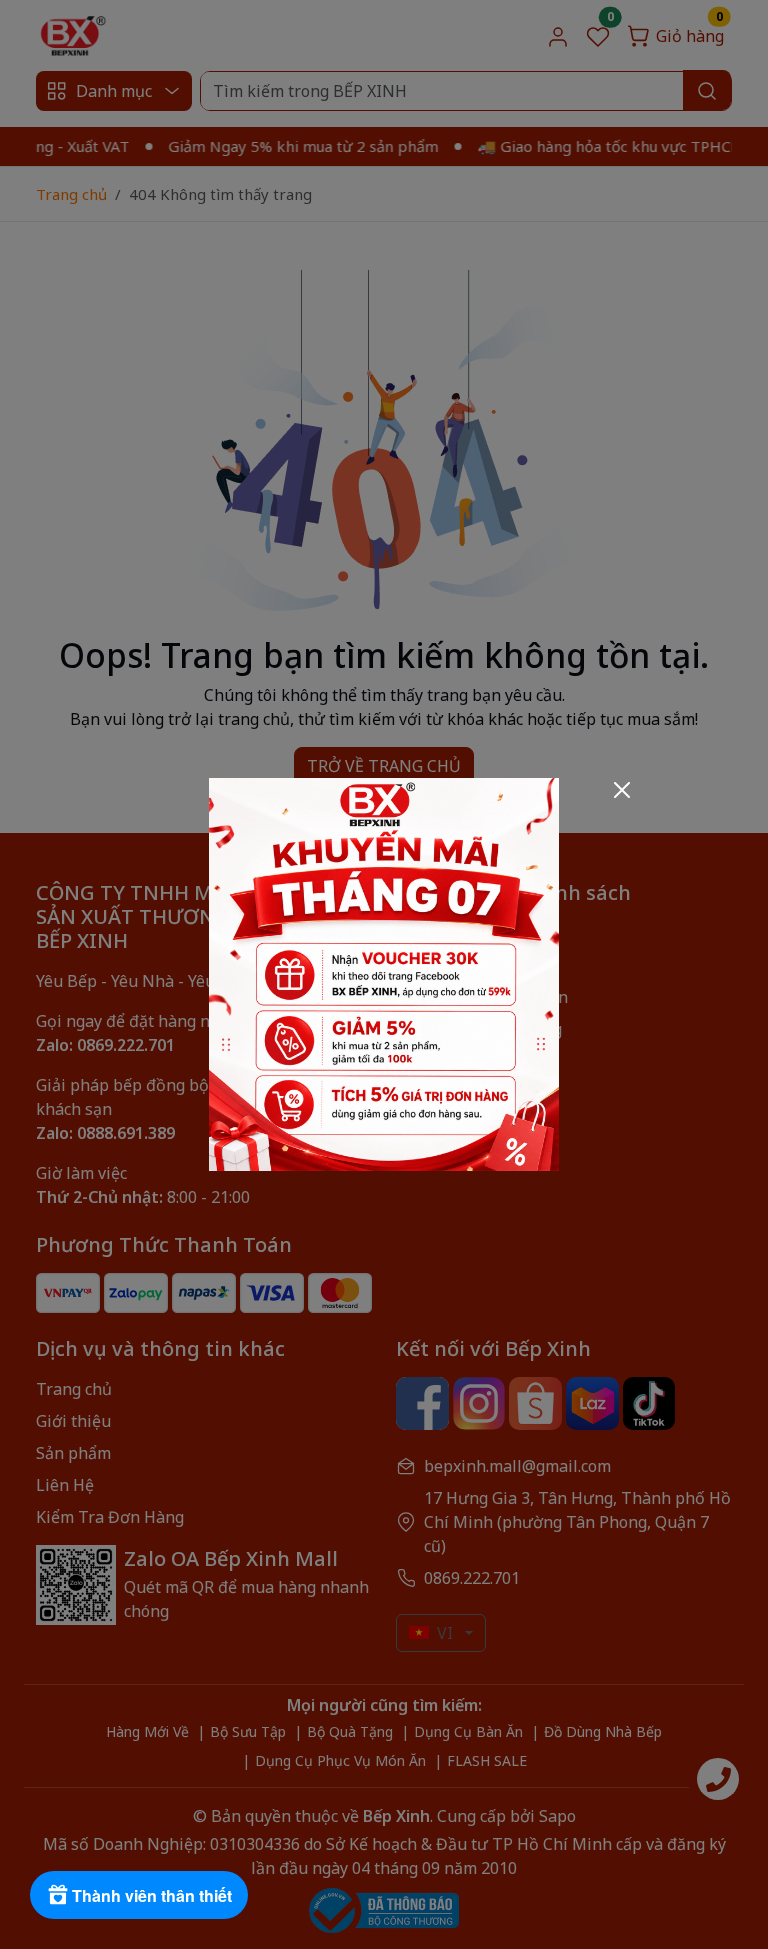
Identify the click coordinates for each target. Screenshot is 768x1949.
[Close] (622, 790)
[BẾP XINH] (384, 973)
